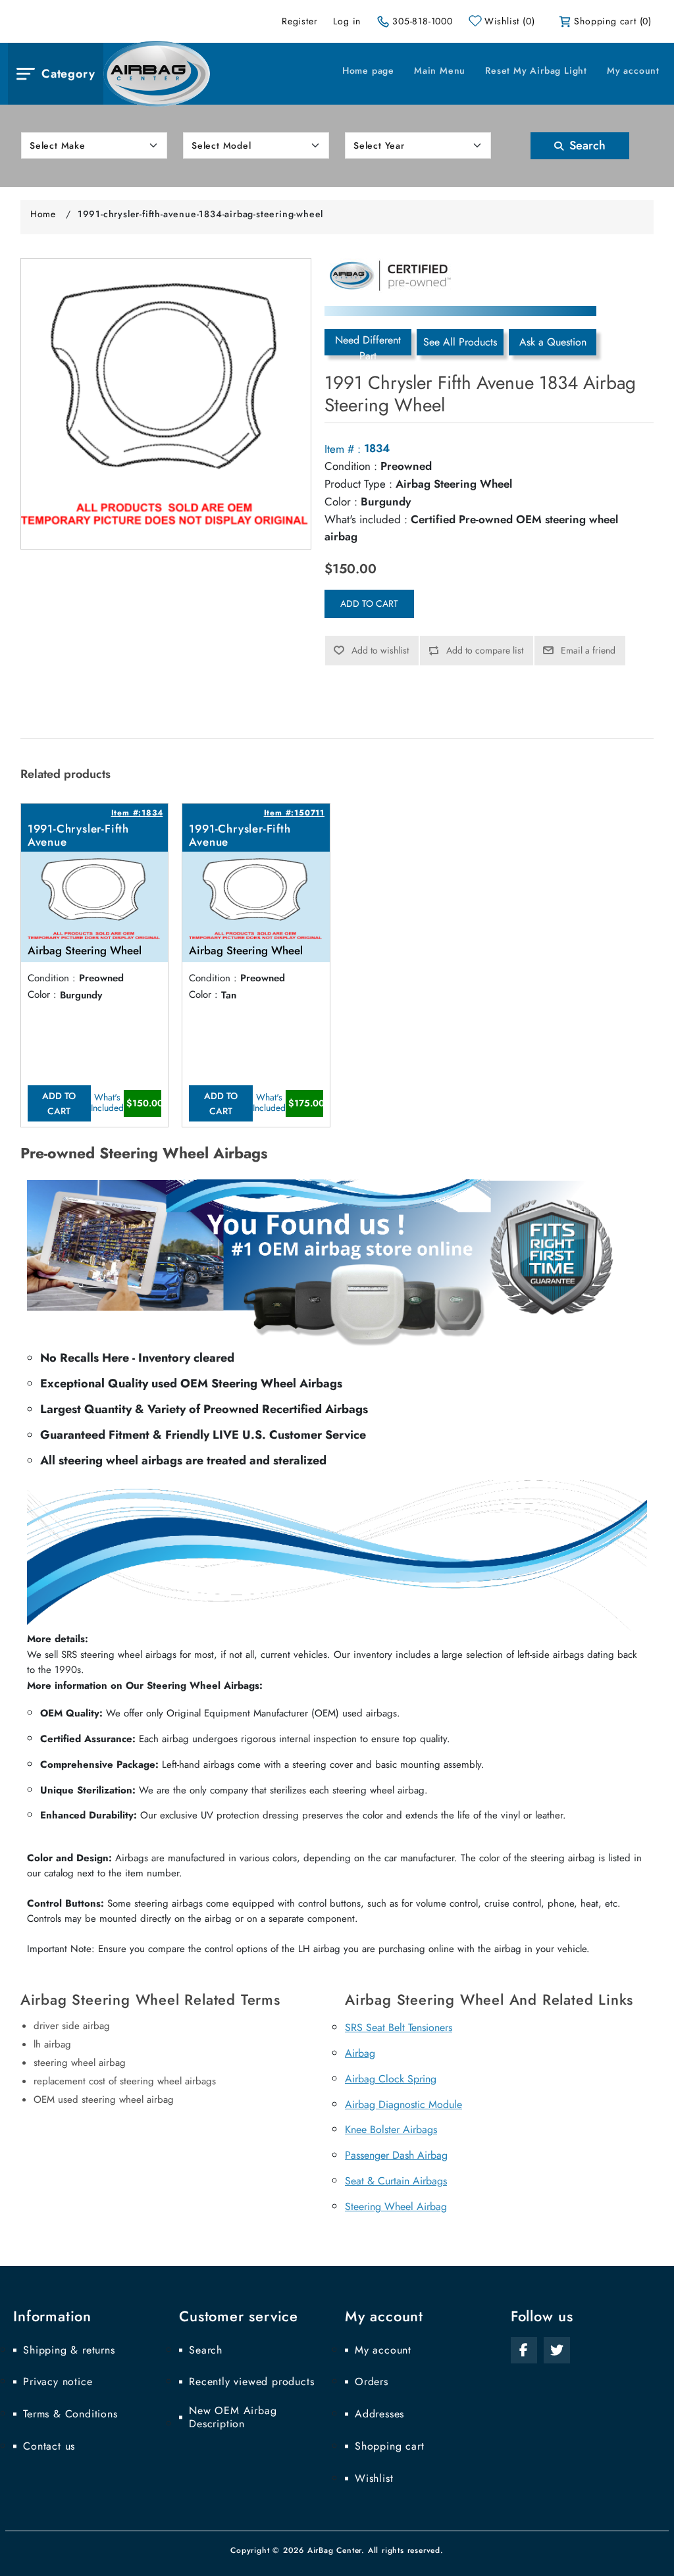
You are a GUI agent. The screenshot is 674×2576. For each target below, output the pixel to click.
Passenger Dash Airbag (396, 2155)
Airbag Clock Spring (391, 2079)
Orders (372, 2382)
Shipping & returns (69, 2350)
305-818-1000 (423, 21)
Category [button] (68, 74)
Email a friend (588, 650)
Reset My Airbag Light (536, 70)
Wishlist (374, 2479)
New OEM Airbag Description (233, 2417)
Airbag (360, 2053)
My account (633, 70)
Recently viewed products (251, 2382)
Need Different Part (368, 344)
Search (586, 145)
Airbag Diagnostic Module (403, 2104)
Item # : (343, 449)
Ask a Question (553, 342)
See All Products (460, 342)
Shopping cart (389, 2446)
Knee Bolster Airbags (391, 2129)
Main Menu (440, 70)
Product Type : (358, 484)
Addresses (379, 2414)
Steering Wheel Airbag (396, 2206)
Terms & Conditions (70, 2414)
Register (299, 21)
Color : (341, 502)
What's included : (366, 519)
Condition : (351, 466)
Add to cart (369, 604)
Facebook (524, 2350)
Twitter (557, 2350)
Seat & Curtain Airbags (396, 2181)
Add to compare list (485, 650)
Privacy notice (58, 2382)
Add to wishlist (380, 650)
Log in (347, 21)
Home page (368, 70)
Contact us (49, 2446)
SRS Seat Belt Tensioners (399, 2027)
